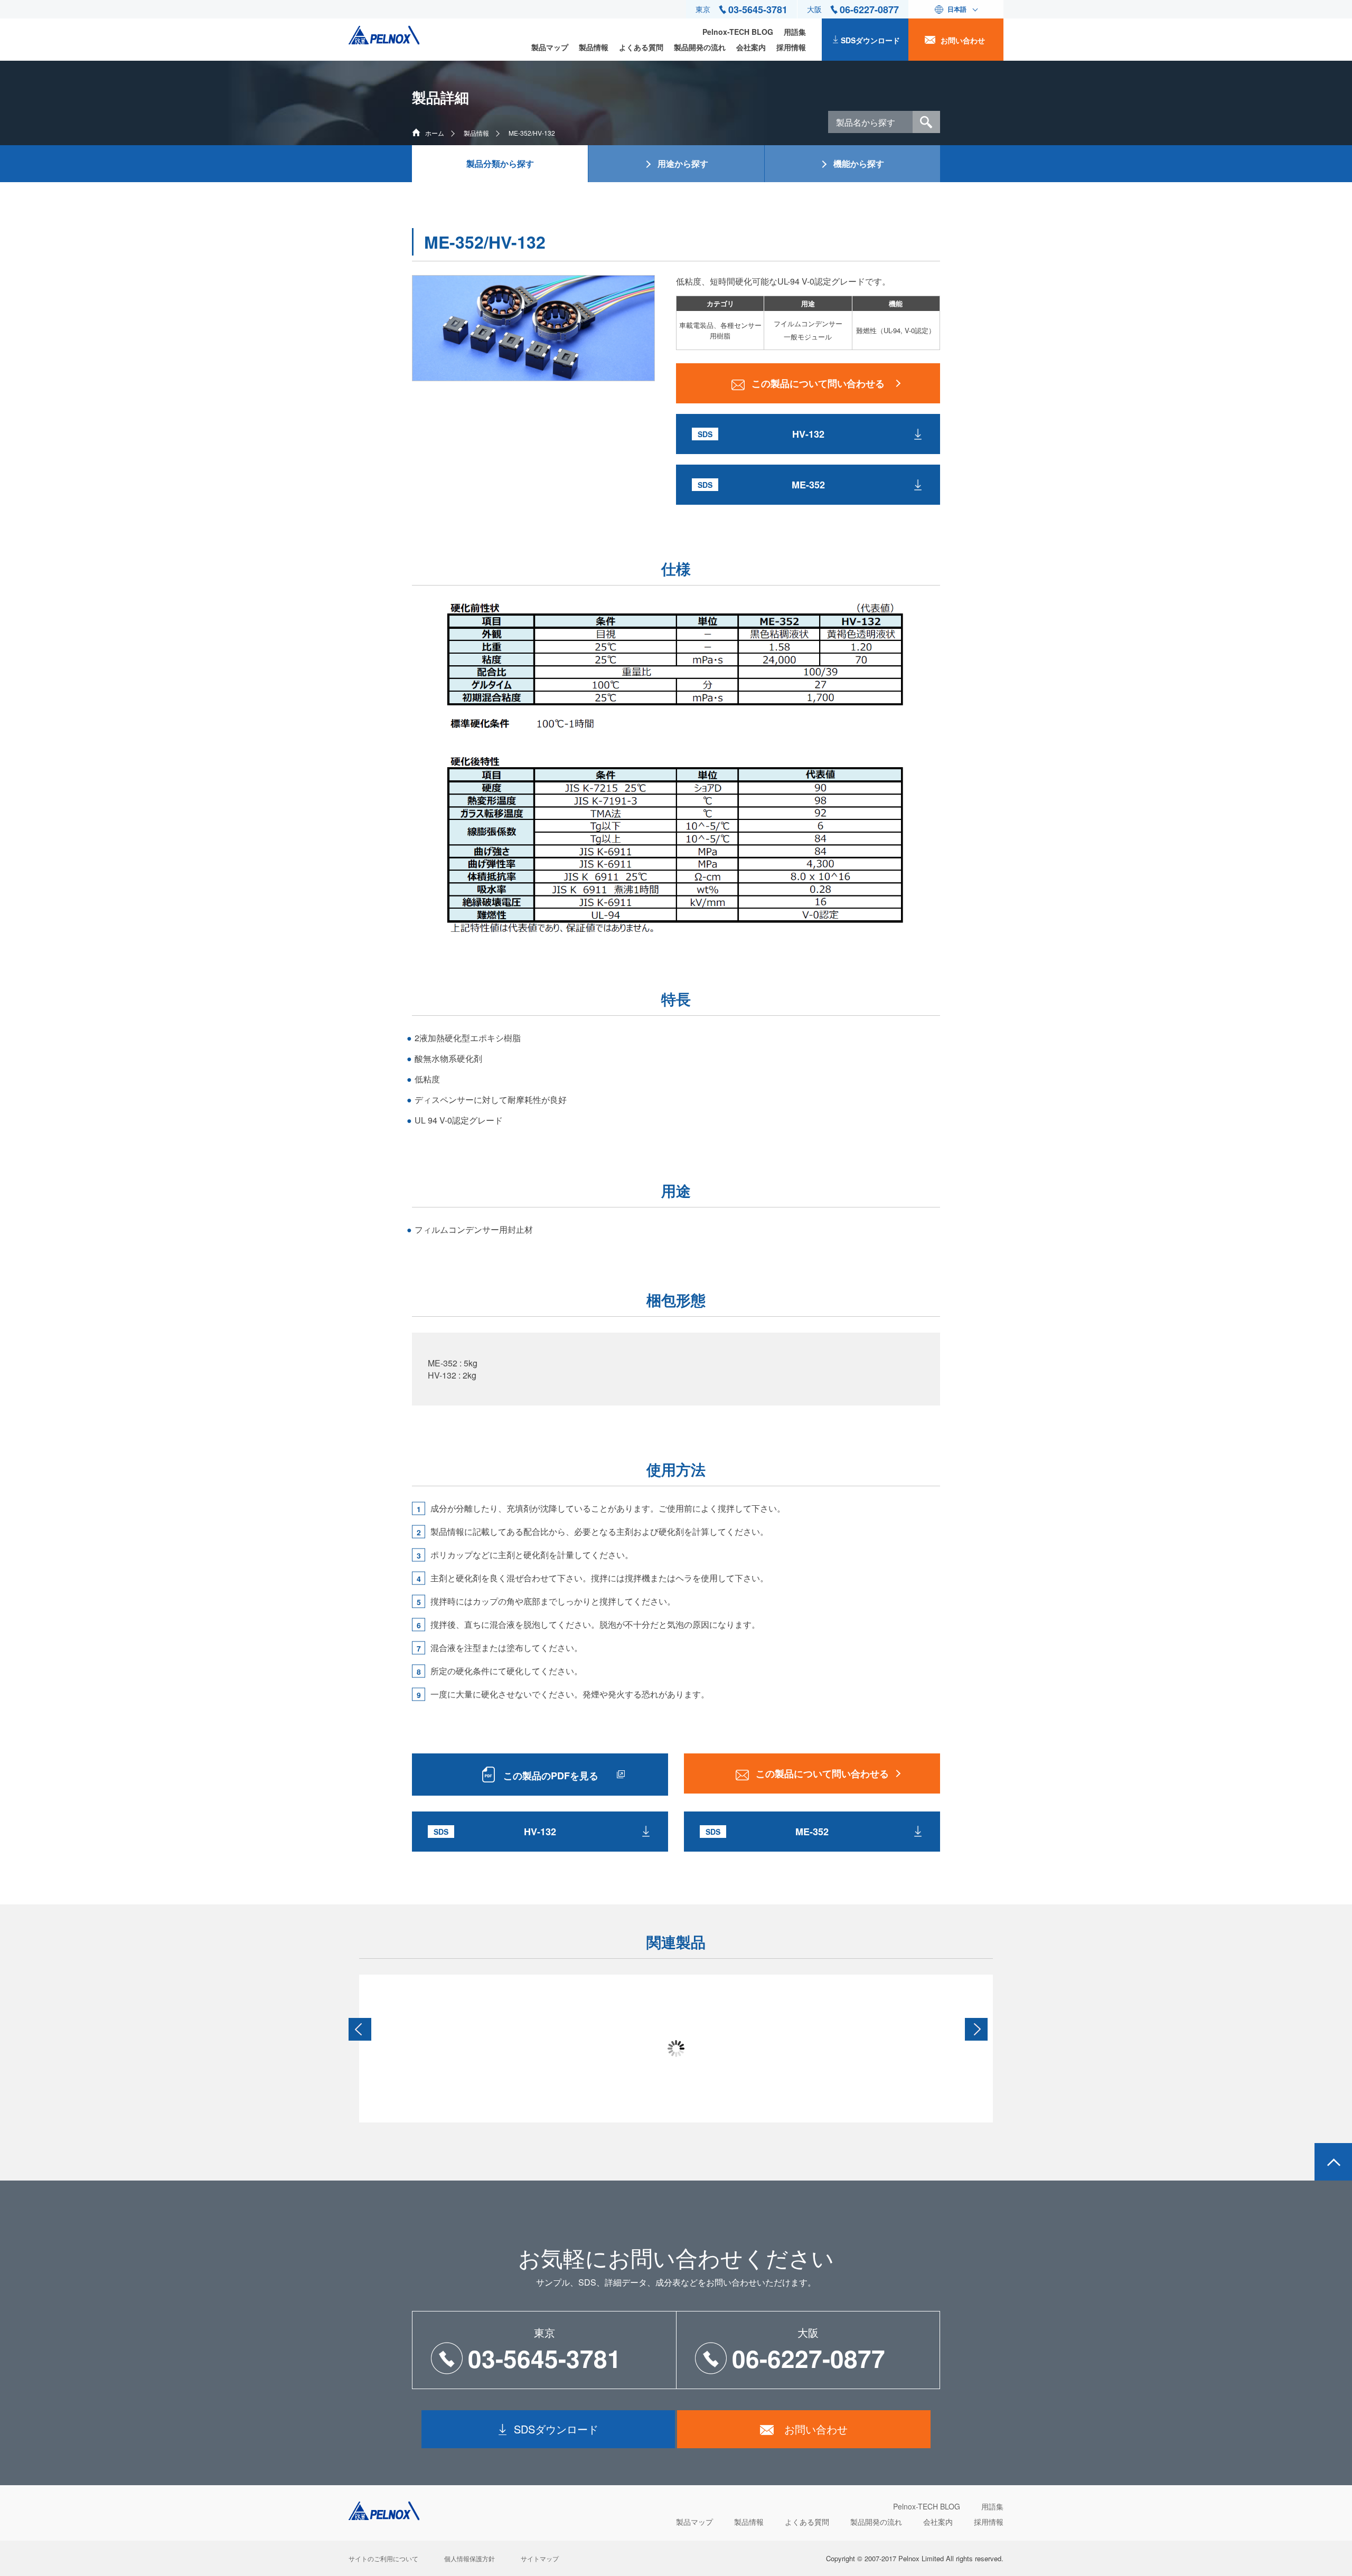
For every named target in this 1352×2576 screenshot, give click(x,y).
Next (976, 2029)
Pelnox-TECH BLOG (738, 32)
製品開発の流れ (700, 47)
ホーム (435, 133)
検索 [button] (926, 122)
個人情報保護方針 (470, 2558)
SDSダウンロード (870, 40)
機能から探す (859, 163)
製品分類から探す (500, 163)
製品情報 (594, 47)
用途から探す (683, 163)
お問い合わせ (963, 40)
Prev (360, 2029)
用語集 (795, 32)
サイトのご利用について (383, 2558)
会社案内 (751, 47)
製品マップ (550, 47)
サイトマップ (540, 2558)
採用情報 (791, 47)
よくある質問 (641, 47)
